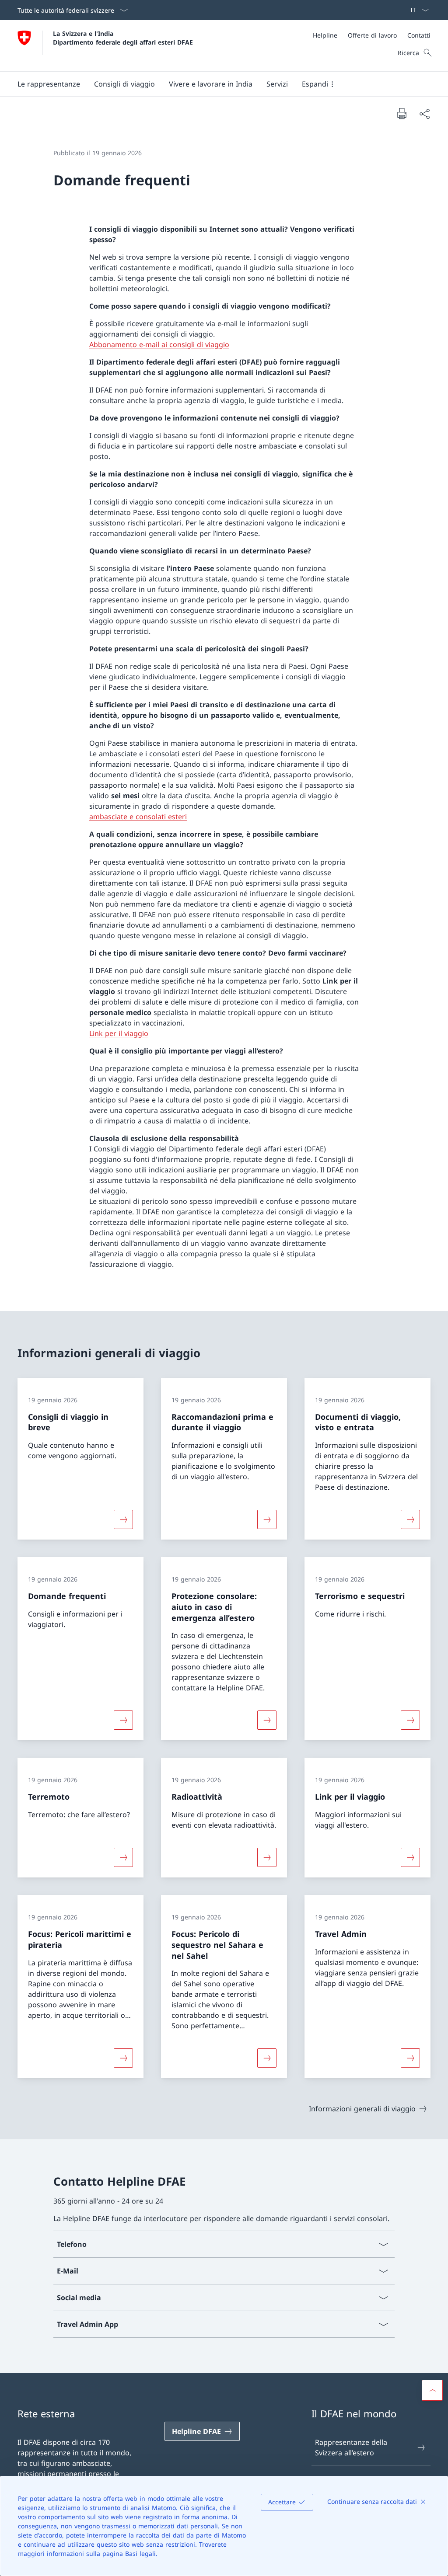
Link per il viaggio (119, 1033)
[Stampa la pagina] (402, 113)
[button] (49, 84)
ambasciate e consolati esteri (138, 817)
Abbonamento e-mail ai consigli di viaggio (159, 344)
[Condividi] (424, 114)
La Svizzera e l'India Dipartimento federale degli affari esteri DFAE (123, 38)
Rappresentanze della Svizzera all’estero (351, 2447)
